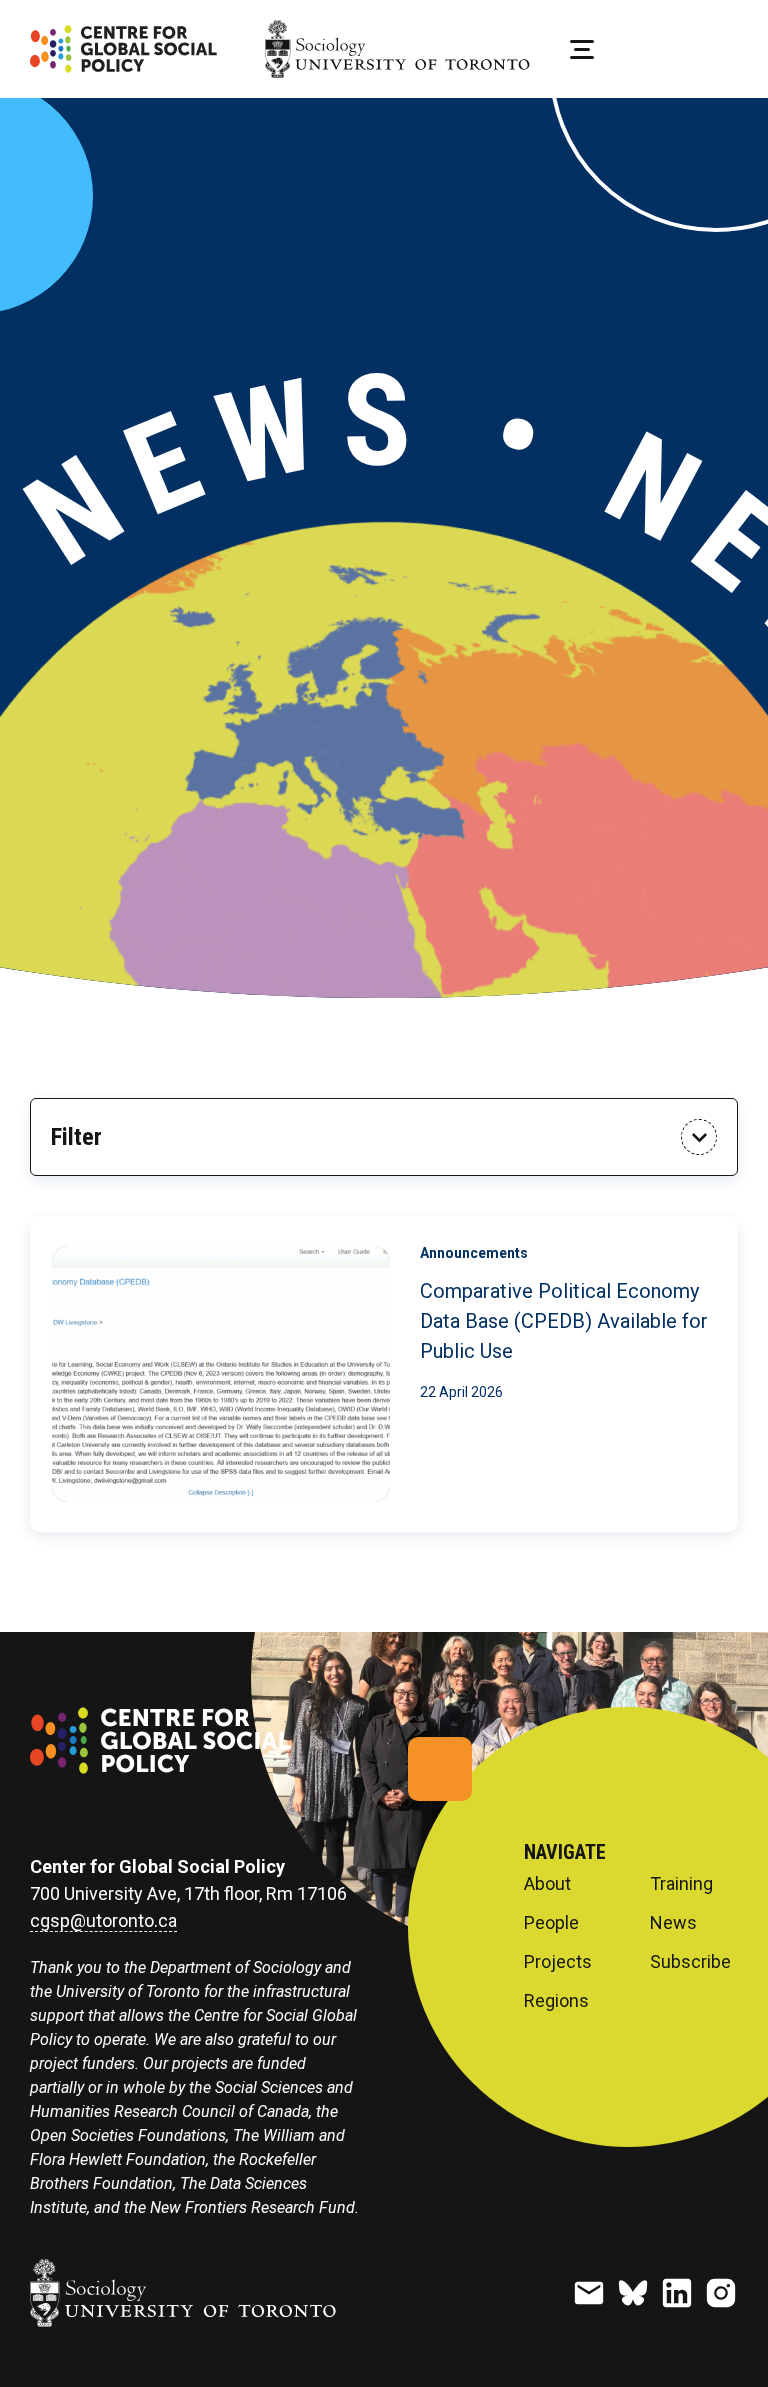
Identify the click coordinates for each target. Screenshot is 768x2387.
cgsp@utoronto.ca (103, 1921)
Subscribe (690, 1962)
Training (681, 1884)
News (673, 1923)
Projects (558, 1962)
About (547, 1884)
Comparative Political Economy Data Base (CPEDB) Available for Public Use (564, 1321)
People (551, 1923)
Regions (556, 2001)
